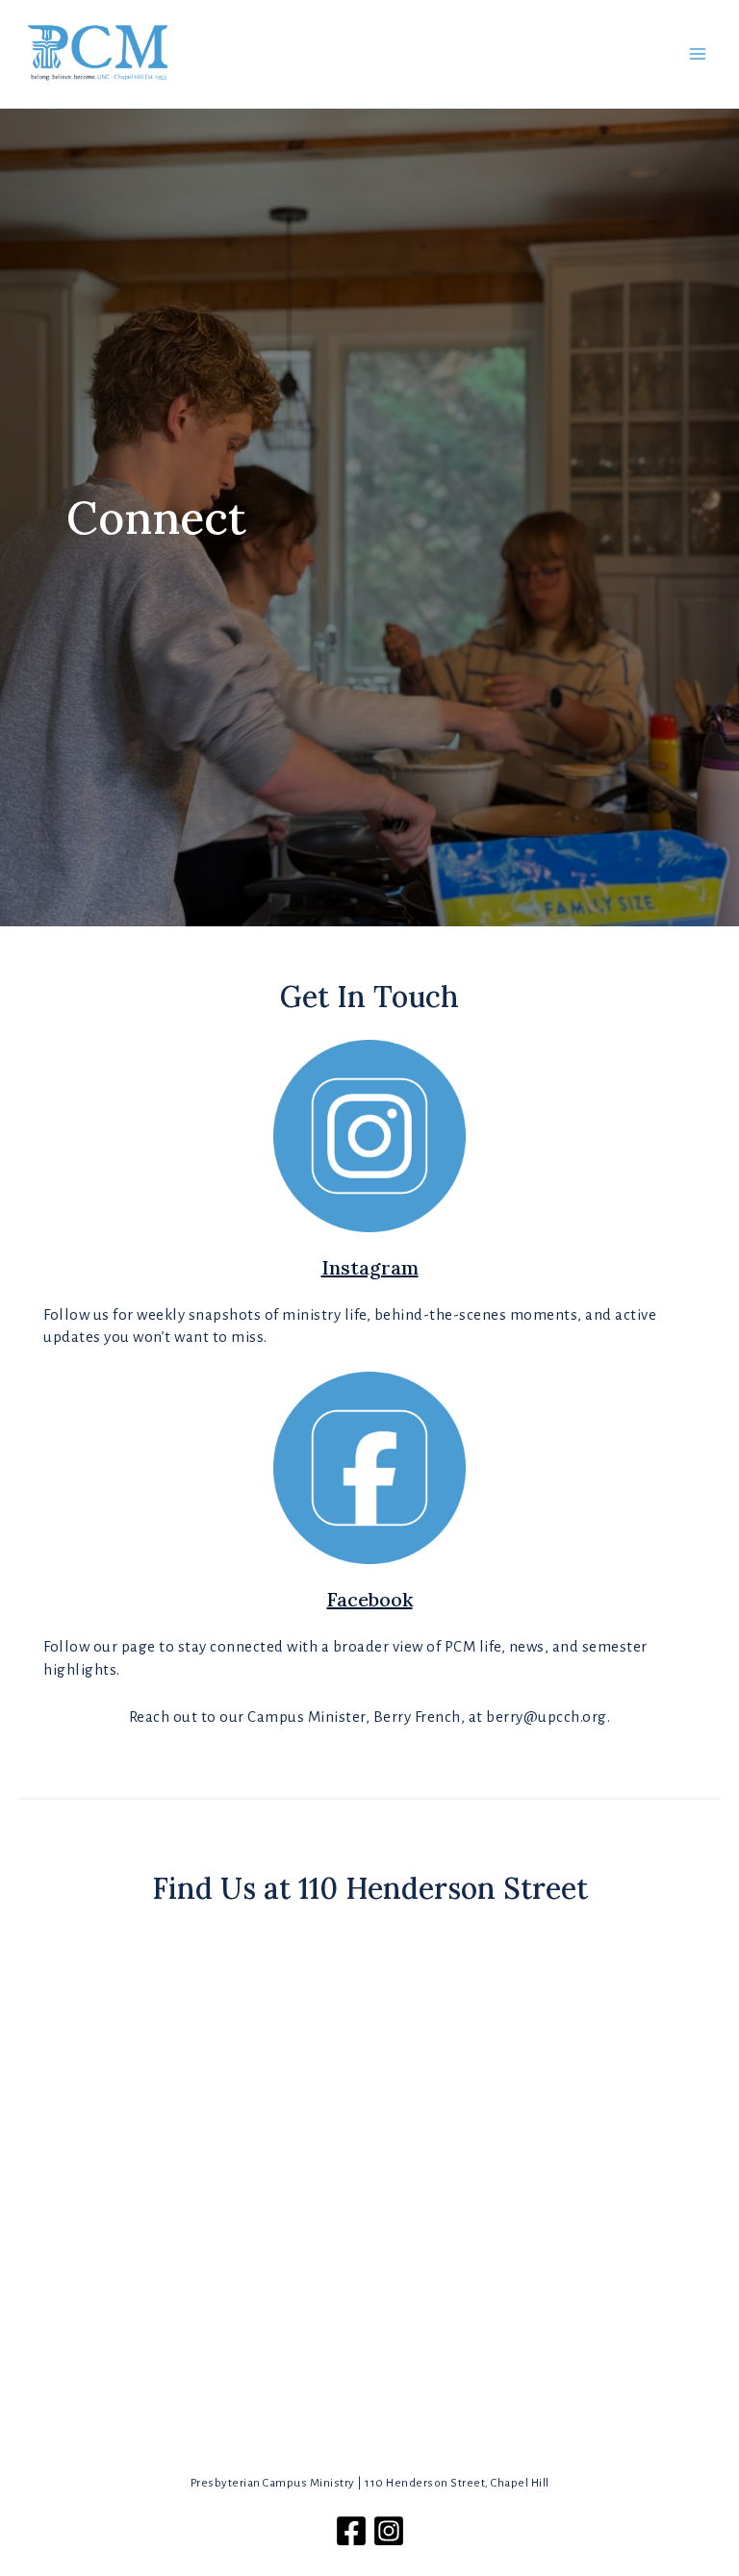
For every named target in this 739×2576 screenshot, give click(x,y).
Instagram (370, 1267)
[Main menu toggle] (698, 54)
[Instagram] (389, 2531)
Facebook (370, 1599)
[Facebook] (351, 2531)
